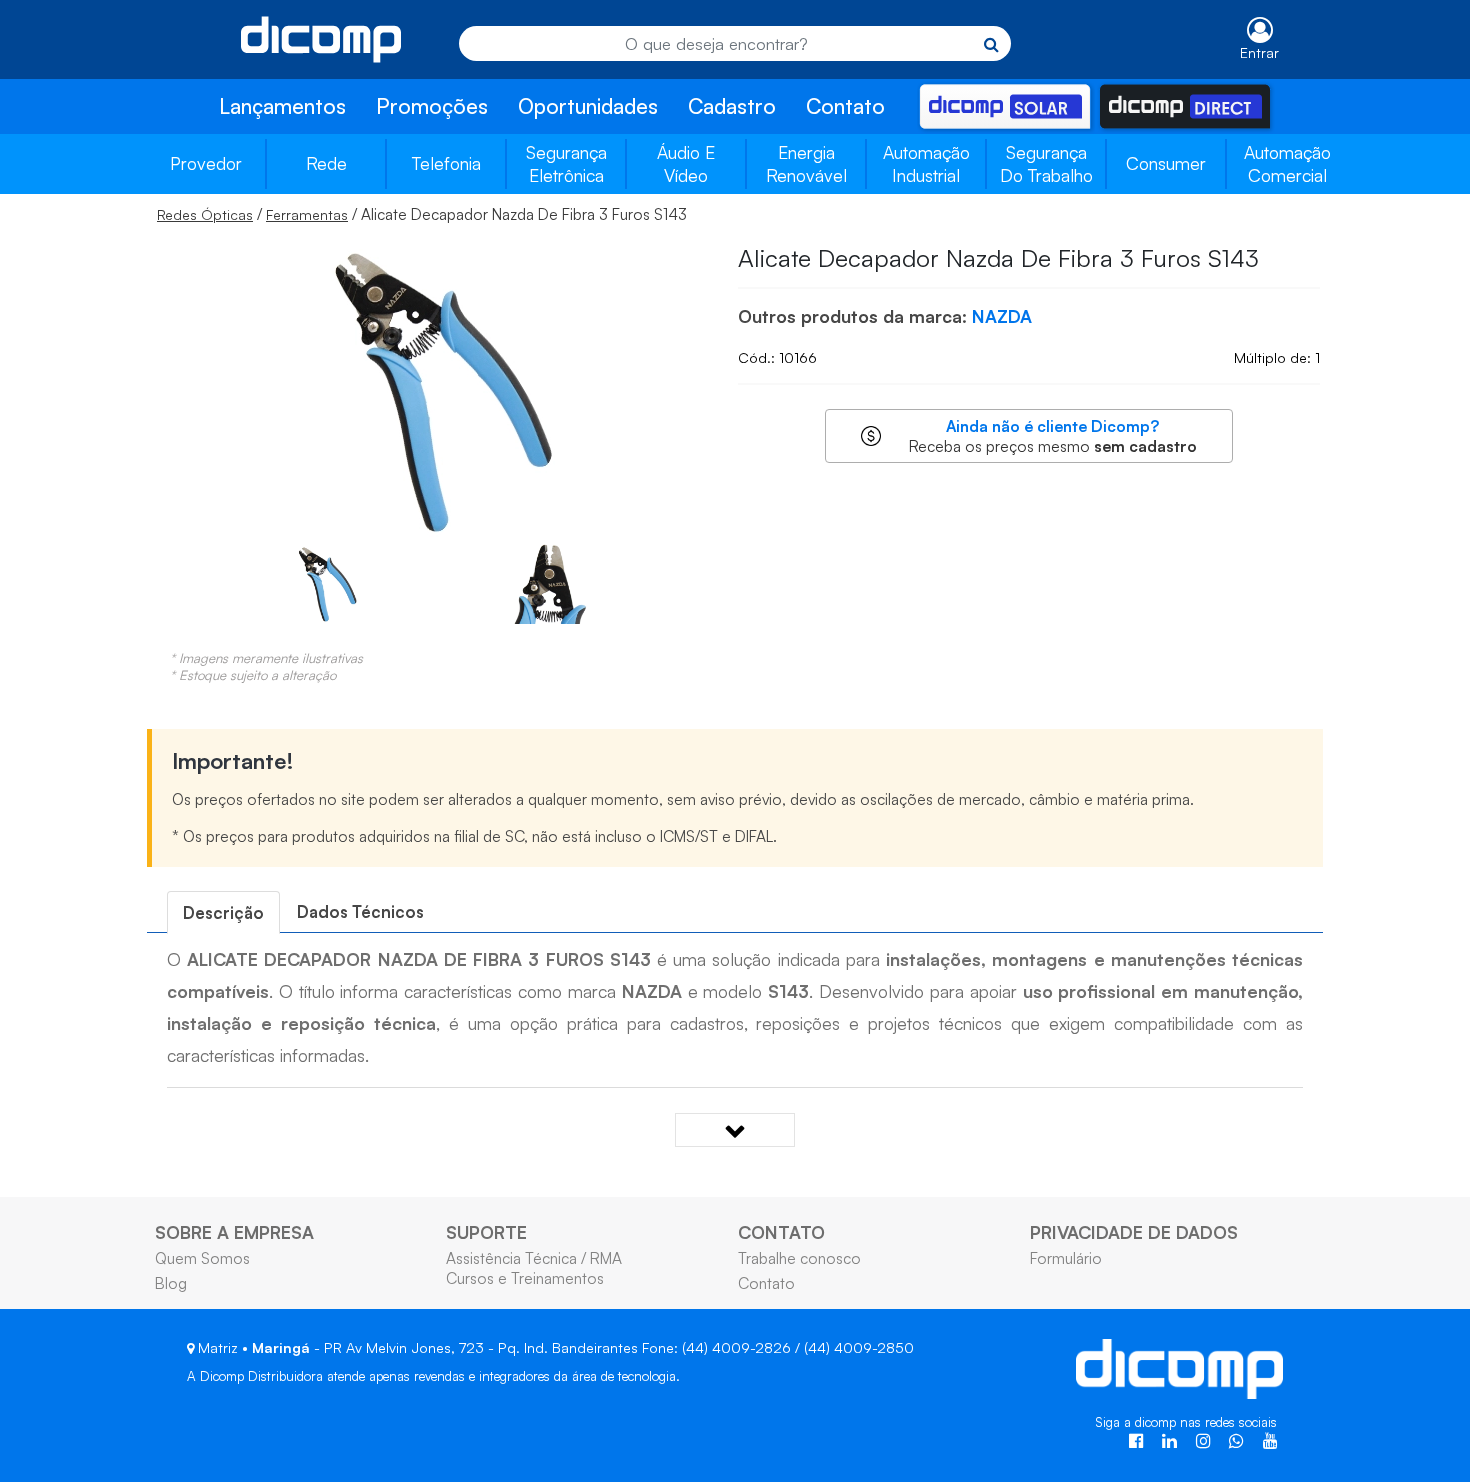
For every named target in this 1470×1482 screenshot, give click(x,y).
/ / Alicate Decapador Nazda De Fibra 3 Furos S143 (422, 214)
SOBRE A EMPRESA (234, 1232)
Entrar (1259, 52)
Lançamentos (282, 106)
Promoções (432, 106)
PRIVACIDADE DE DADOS (1134, 1232)
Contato (845, 106)
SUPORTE (486, 1232)
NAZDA (1002, 316)
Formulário (1066, 1258)
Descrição (223, 912)
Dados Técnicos (360, 911)
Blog (171, 1283)
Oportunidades (588, 106)
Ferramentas (307, 214)
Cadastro (732, 106)
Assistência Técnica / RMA (534, 1258)
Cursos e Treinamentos (525, 1278)
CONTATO (781, 1232)
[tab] (223, 912)
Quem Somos (202, 1258)
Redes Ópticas (205, 214)
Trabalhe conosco (799, 1258)
